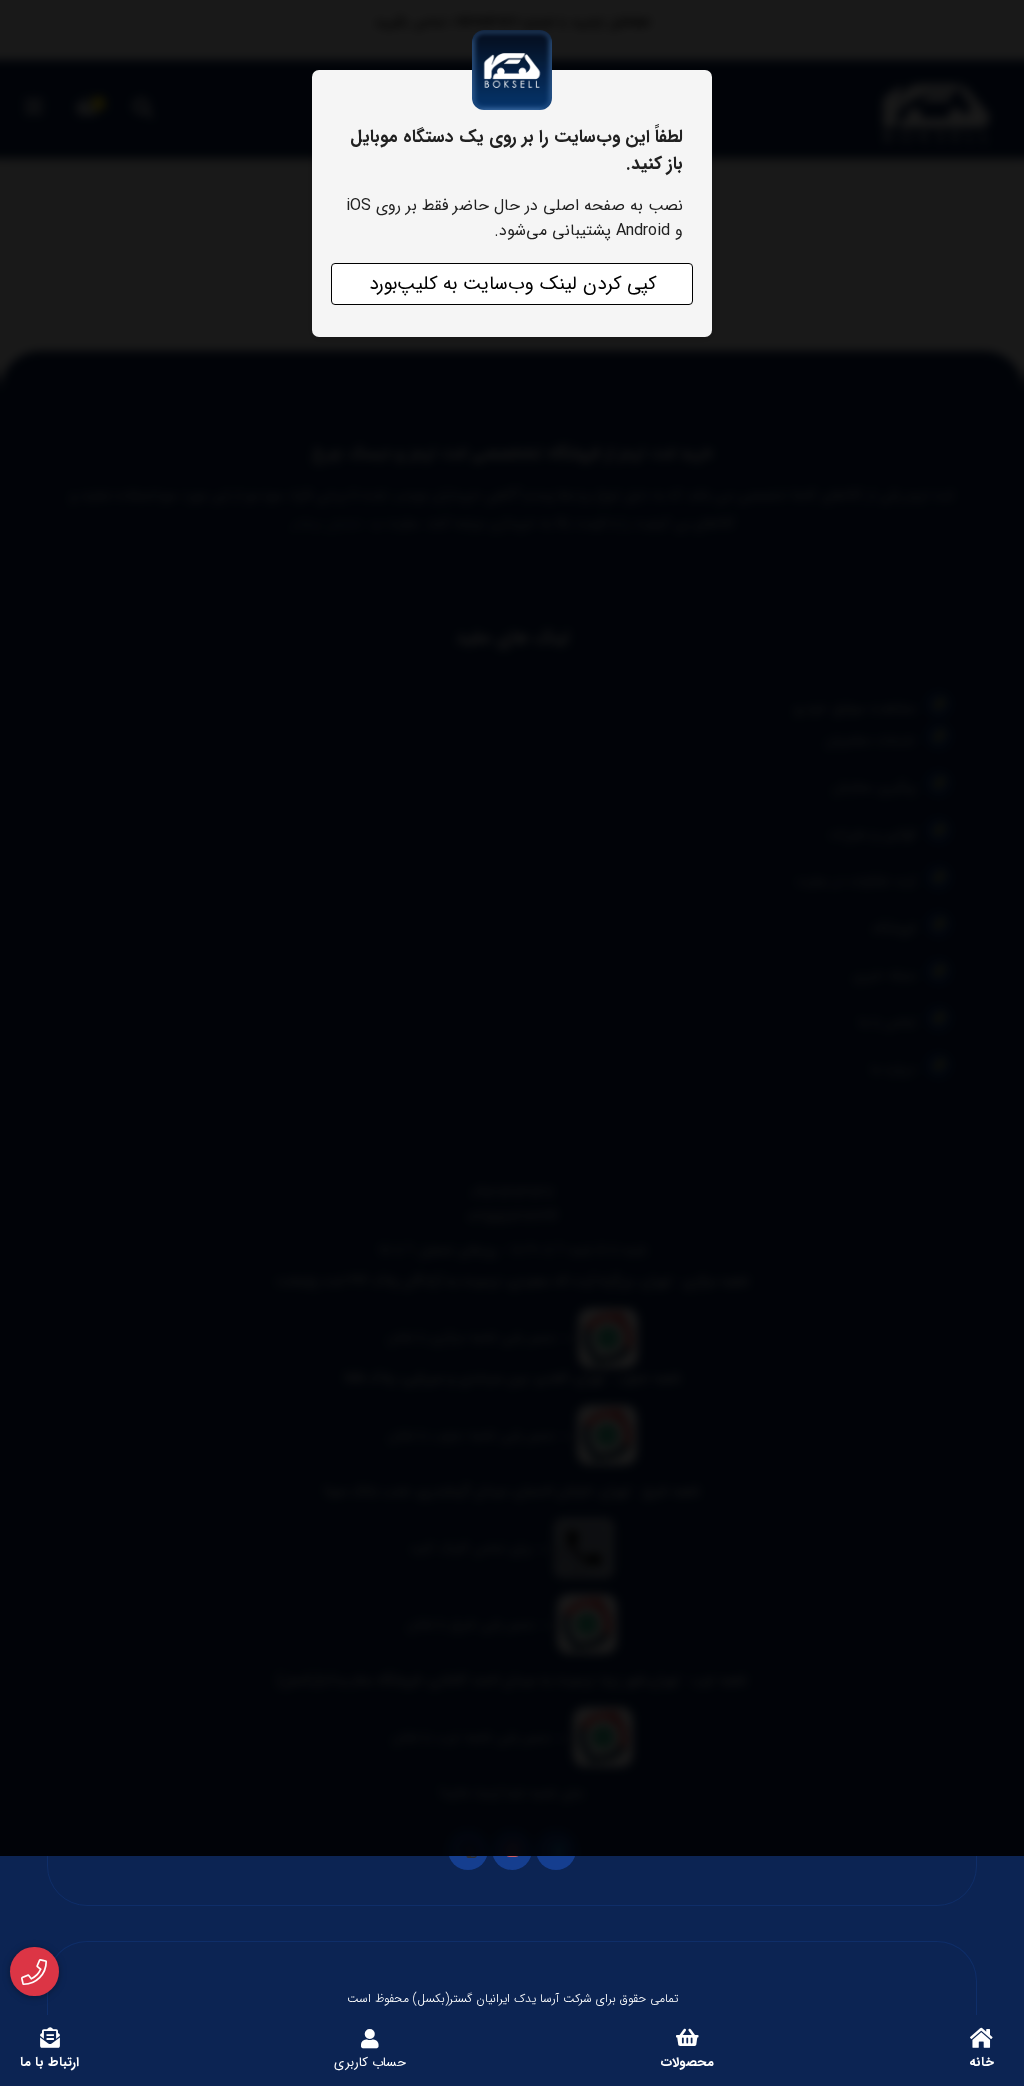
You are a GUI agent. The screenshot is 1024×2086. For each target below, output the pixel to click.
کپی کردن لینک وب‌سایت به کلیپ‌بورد (512, 284)
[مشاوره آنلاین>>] (34, 1972)
